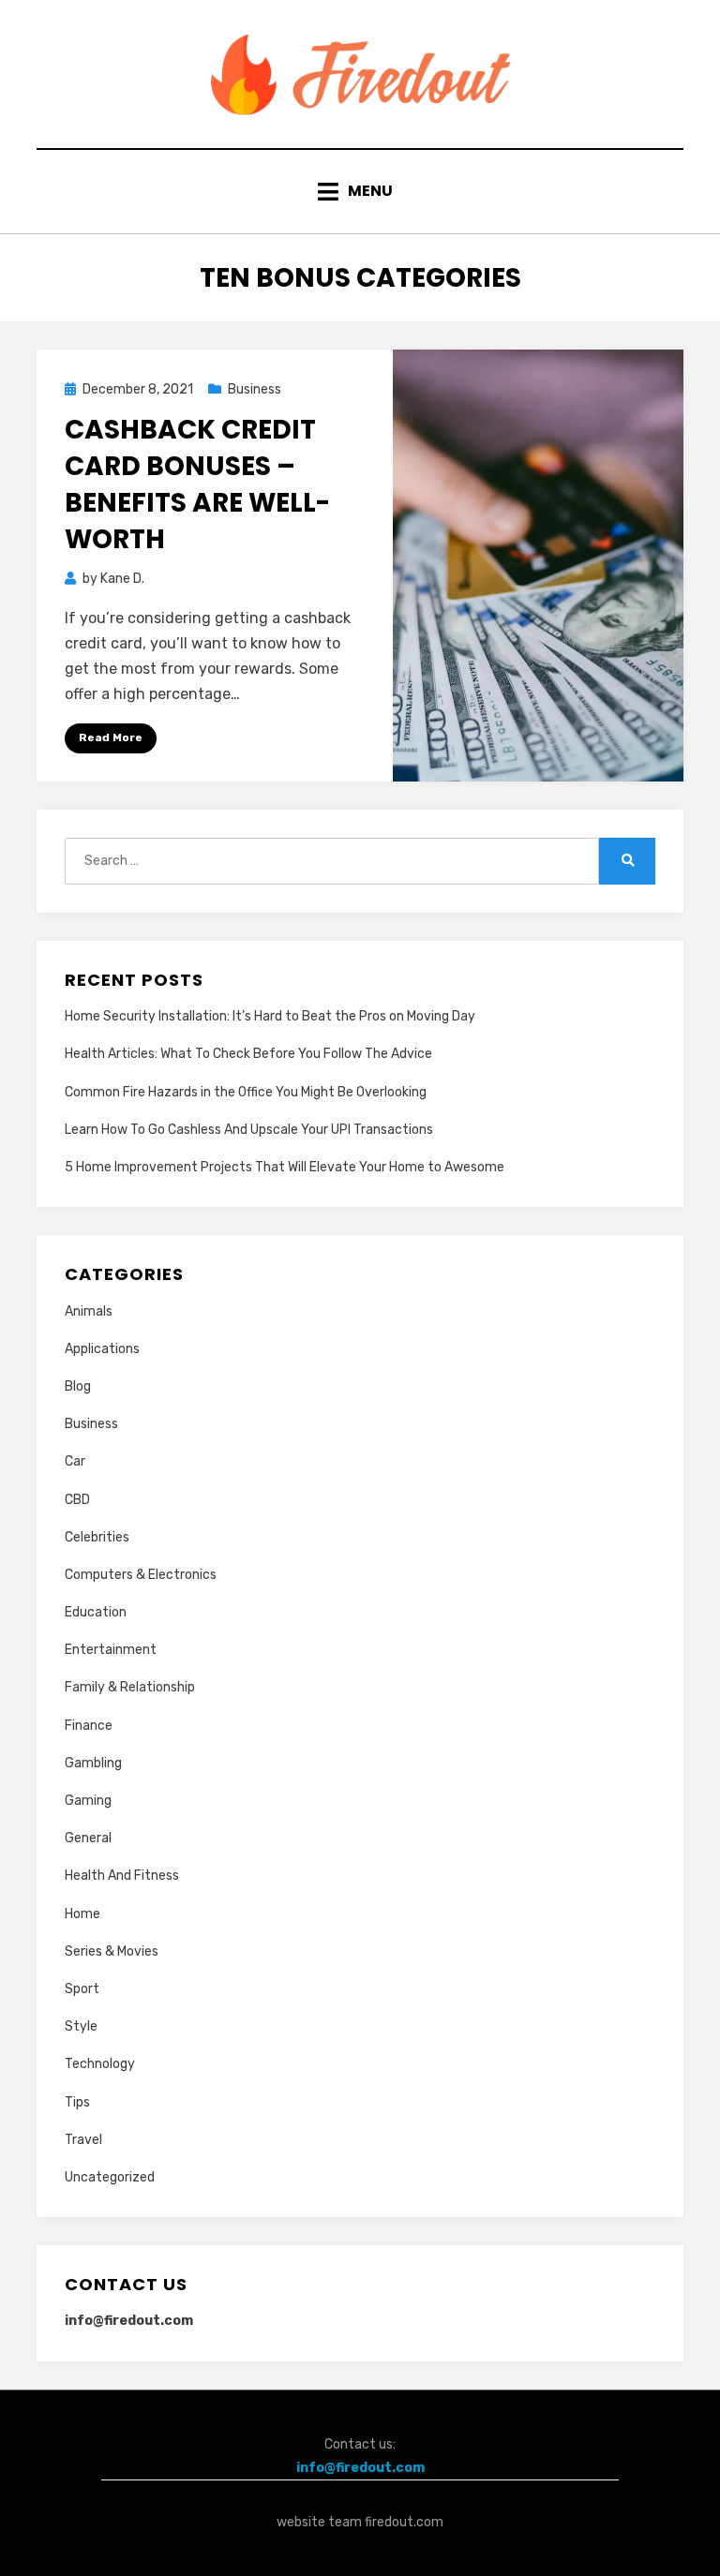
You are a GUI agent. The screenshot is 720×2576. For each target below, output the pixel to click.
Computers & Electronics (141, 1575)
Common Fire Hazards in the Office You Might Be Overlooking (246, 1092)
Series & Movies (112, 1951)
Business (255, 389)
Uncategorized (110, 2177)
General (88, 1838)
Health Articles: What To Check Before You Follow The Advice (248, 1054)
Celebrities (97, 1537)
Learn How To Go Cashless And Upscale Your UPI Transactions (249, 1130)
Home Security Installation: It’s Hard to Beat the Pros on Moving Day (270, 1016)
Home (82, 1914)
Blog (78, 1386)
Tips (77, 2102)
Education (96, 1612)
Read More (111, 737)
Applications (102, 1349)
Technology (100, 2064)
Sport (82, 1989)
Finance (89, 1726)
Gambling (93, 1763)
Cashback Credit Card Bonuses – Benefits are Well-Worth (197, 485)
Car (75, 1461)
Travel (83, 2140)
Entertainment (111, 1650)
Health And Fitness (122, 1876)
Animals (89, 1311)
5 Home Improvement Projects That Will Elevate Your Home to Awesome (285, 1167)
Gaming (88, 1801)
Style (81, 2026)
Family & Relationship (130, 1687)
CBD (77, 1500)
